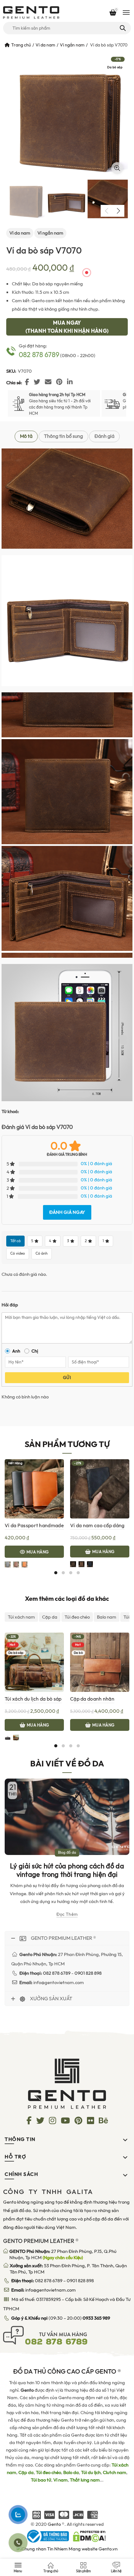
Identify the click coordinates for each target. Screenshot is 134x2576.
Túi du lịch (91, 2472)
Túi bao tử (41, 2480)
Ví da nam (45, 45)
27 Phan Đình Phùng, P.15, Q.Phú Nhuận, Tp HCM (63, 2254)
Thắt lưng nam (85, 2480)
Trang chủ (21, 45)
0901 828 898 (80, 2281)
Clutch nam (115, 2472)
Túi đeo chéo (77, 1617)
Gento (54, 2524)
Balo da (71, 2472)
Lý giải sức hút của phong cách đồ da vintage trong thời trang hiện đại (67, 1870)
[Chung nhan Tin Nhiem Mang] (67, 2548)
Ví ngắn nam (72, 45)
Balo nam (107, 1617)
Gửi (67, 1378)
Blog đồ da (67, 1852)
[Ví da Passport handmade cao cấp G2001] (34, 1489)
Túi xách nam (21, 1617)
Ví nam (60, 2480)
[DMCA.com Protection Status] (89, 2536)
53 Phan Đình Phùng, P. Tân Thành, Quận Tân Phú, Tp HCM (68, 2269)
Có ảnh (42, 1253)
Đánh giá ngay (67, 1212)
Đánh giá (104, 436)
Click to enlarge (117, 168)
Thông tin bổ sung (63, 436)
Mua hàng (38, 1552)
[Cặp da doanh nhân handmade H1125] (100, 1662)
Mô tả (26, 436)
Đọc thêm (67, 1914)
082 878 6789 (39, 355)
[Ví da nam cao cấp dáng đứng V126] (100, 1489)
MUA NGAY (67, 327)
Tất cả (15, 1241)
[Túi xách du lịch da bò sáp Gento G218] (34, 1662)
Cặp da (50, 1617)
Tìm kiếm (122, 28)
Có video (18, 1253)
